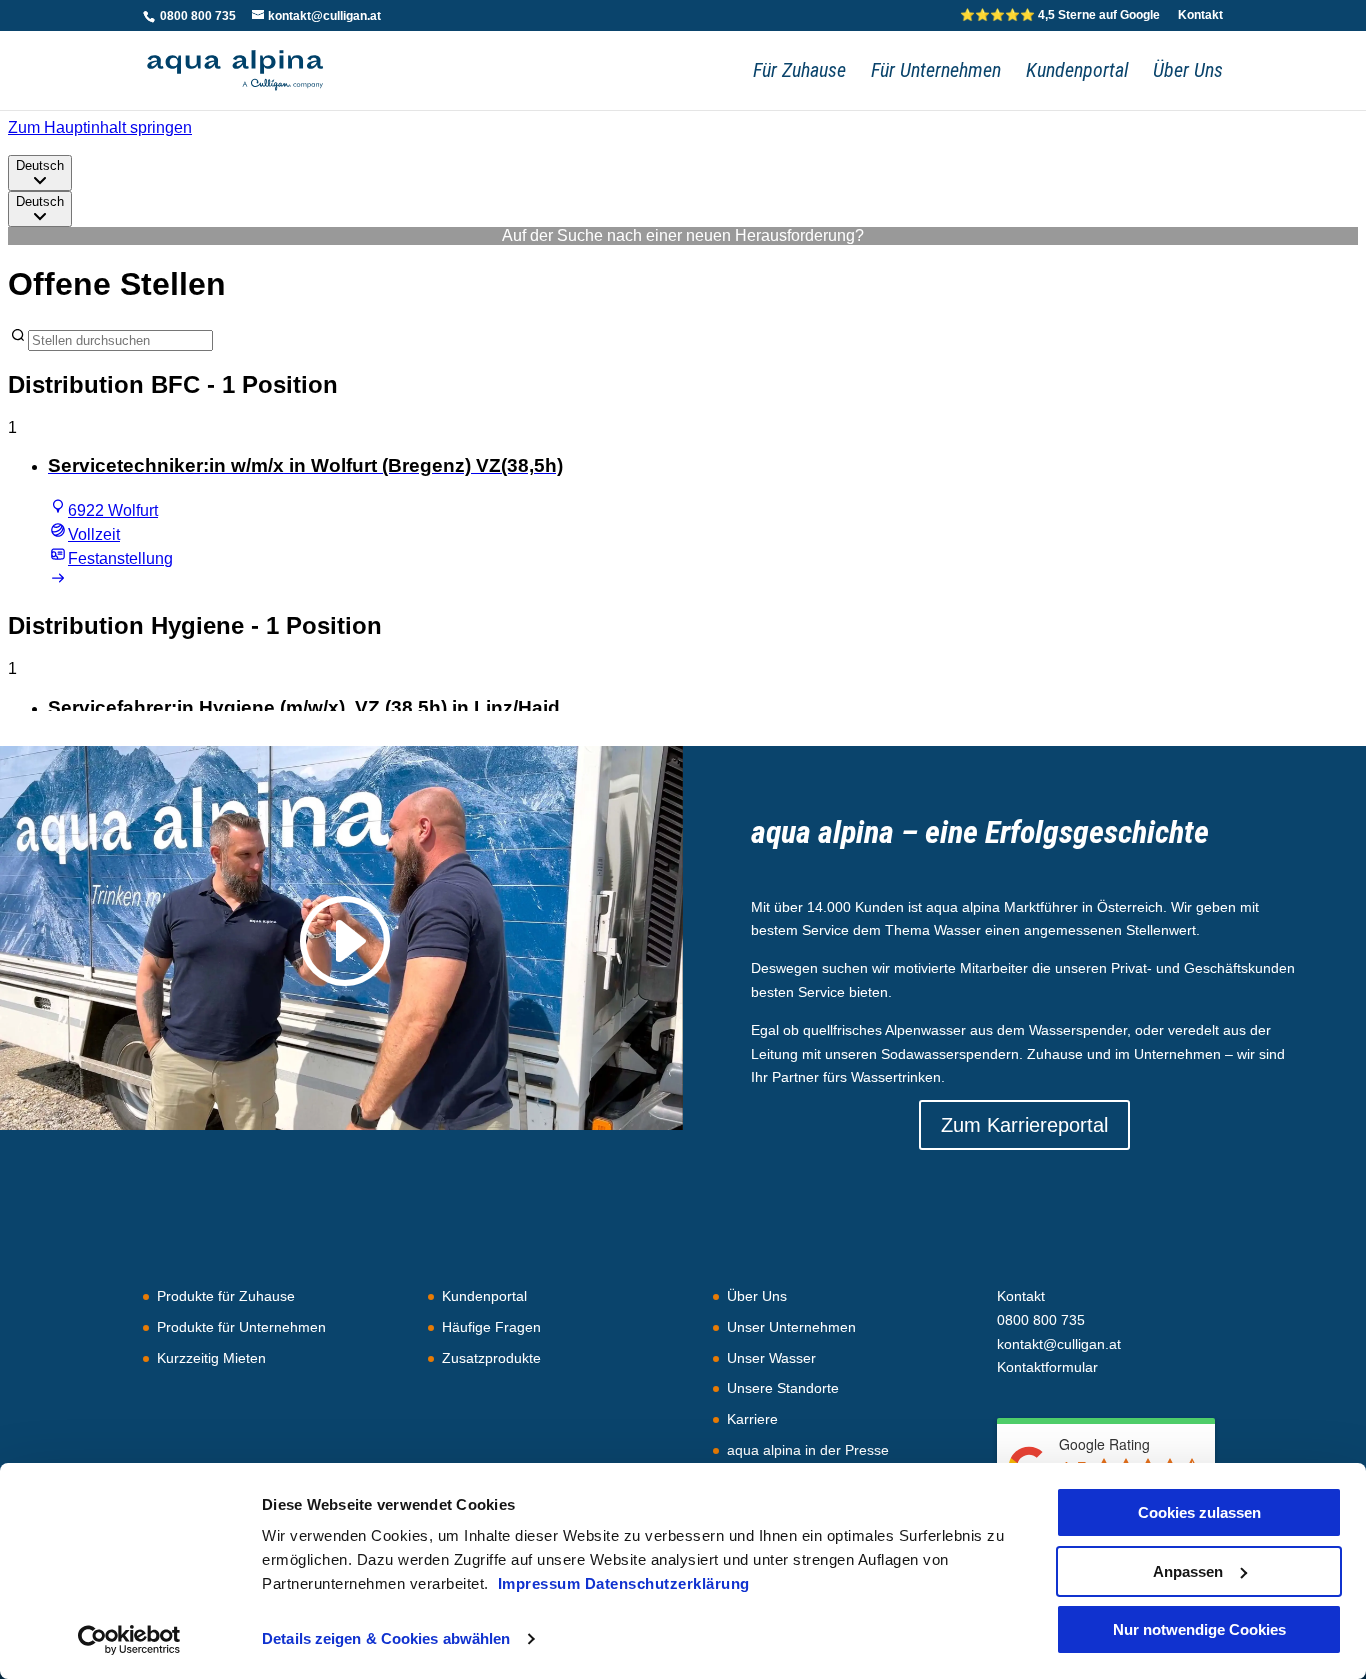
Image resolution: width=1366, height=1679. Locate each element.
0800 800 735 (196, 16)
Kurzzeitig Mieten (211, 1358)
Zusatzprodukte (491, 1358)
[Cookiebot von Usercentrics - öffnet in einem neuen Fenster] (129, 1640)
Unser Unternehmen (791, 1327)
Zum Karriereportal (1024, 1125)
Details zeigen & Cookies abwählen (386, 1638)
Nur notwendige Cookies (1199, 1629)
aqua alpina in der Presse (808, 1450)
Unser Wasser (771, 1358)
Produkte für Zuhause (226, 1296)
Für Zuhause (799, 72)
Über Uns (1188, 72)
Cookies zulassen (1199, 1512)
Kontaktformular (1047, 1367)
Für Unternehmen (936, 72)
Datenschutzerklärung (667, 1583)
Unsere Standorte (783, 1388)
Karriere (752, 1419)
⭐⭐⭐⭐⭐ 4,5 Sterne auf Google (1060, 15)
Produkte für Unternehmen (241, 1327)
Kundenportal (1077, 72)
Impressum (541, 1583)
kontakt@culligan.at (1059, 1344)
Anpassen (1188, 1571)
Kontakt (1200, 15)
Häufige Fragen (491, 1327)
